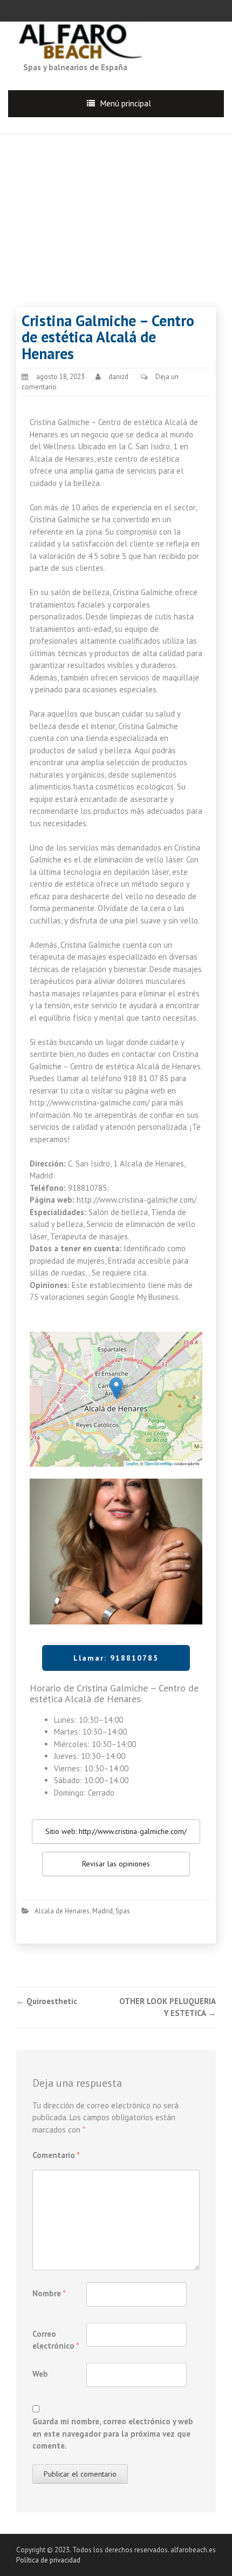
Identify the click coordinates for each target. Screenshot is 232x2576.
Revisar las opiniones (116, 1864)
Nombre (49, 2293)
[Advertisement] (116, 210)
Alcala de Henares (62, 1911)
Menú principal (126, 103)
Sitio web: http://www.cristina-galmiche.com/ (116, 1831)
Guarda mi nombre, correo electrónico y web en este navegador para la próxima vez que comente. (113, 2433)
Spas (123, 1911)
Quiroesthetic (47, 2001)
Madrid (103, 1911)
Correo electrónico (56, 2340)
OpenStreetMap (159, 1463)
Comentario (56, 2155)
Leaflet (132, 1463)
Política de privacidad (48, 2560)
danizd (118, 377)
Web (40, 2374)
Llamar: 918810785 (116, 1658)
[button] (116, 1388)
